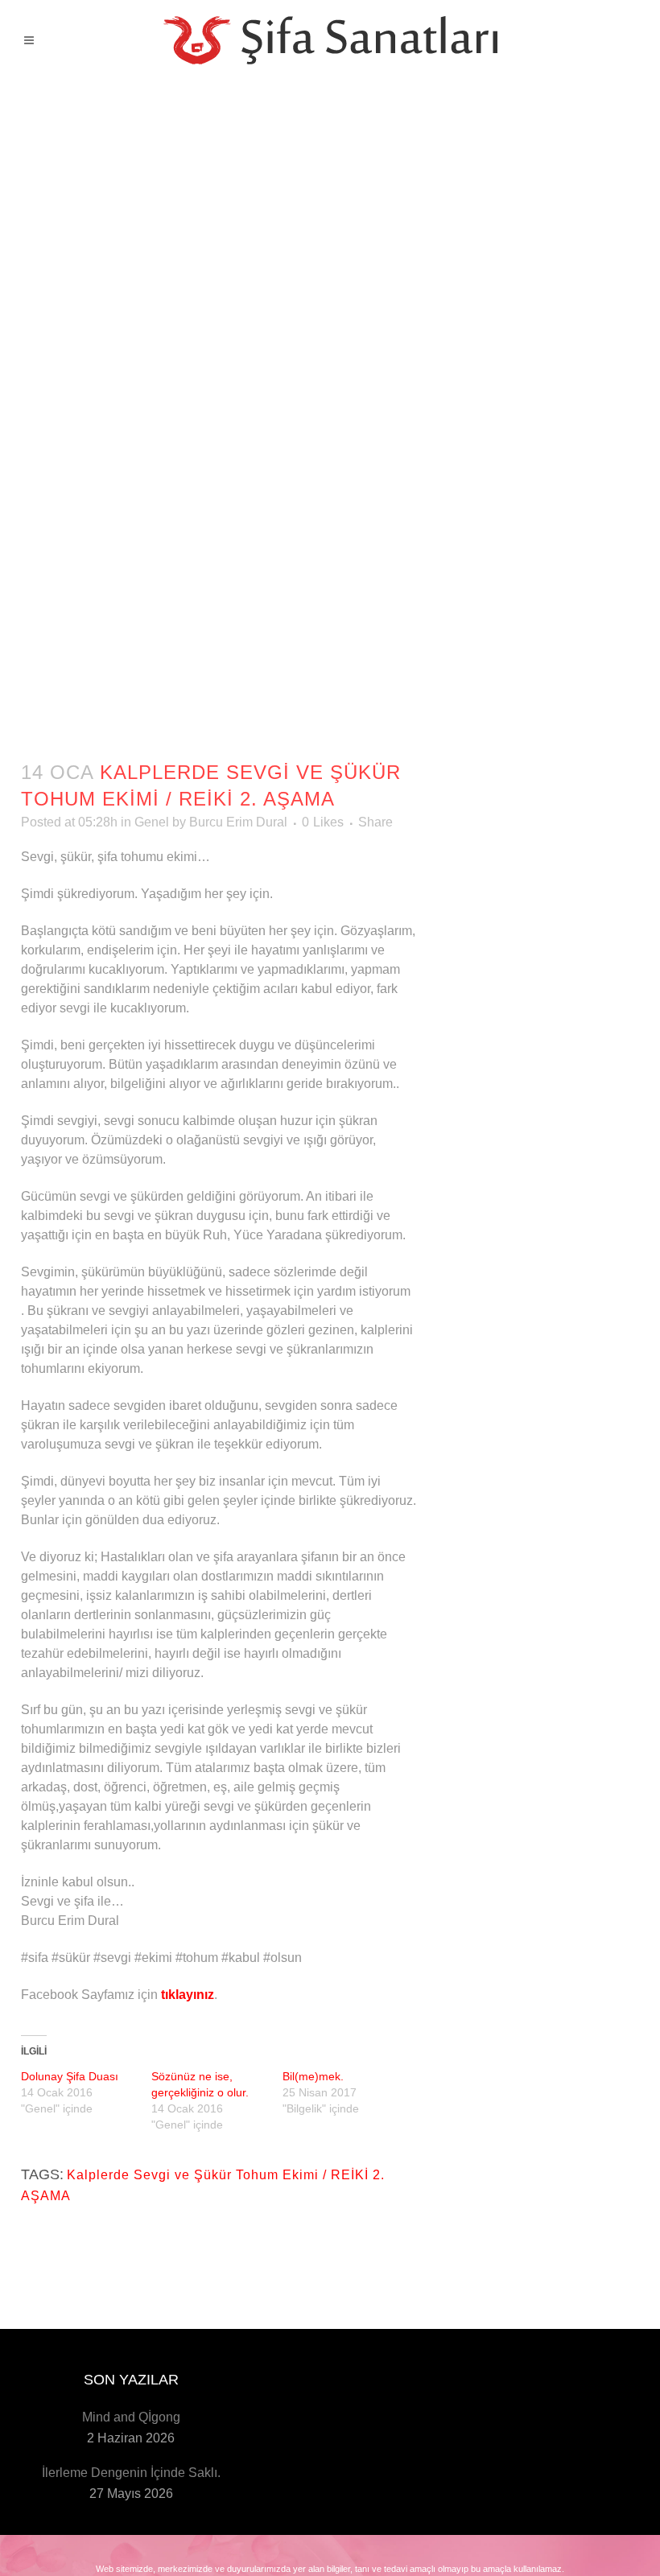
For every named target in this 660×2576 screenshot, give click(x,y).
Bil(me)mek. (313, 2076)
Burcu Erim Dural (238, 822)
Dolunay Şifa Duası (70, 2076)
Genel (152, 822)
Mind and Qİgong (131, 2417)
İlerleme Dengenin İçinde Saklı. (131, 2473)
